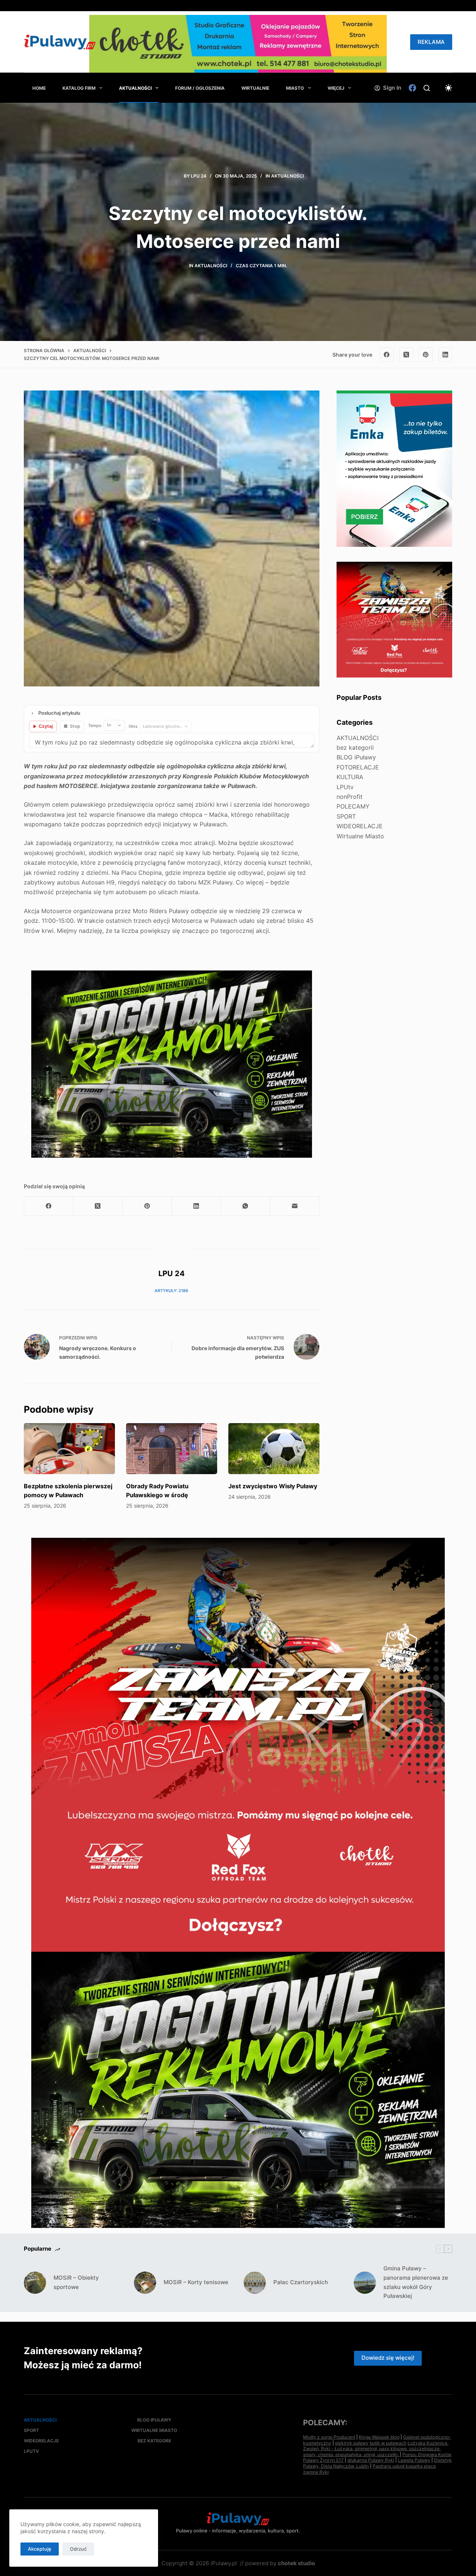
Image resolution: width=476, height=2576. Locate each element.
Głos (133, 726)
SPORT (346, 816)
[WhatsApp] (245, 1206)
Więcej (336, 88)
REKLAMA (431, 42)
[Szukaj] (427, 88)
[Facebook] (412, 88)
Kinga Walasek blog (379, 2437)
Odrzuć (78, 2549)
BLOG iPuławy (356, 757)
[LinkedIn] (446, 354)
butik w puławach (388, 2443)
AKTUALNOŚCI (135, 88)
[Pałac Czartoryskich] (255, 2283)
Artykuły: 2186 (171, 1291)
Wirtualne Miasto (360, 836)
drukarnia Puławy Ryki (371, 2460)
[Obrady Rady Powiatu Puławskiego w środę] (172, 1449)
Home (39, 88)
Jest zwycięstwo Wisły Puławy (273, 1486)
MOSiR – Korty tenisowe (196, 2282)
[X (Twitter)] (406, 354)
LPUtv (345, 787)
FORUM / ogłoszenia (200, 88)
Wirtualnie (255, 88)
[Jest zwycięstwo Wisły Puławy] (274, 1449)
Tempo (95, 726)
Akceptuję (40, 2549)
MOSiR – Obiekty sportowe (76, 2282)
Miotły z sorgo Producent (329, 2437)
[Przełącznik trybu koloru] (448, 88)
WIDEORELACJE (360, 826)
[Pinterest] (426, 354)
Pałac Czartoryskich (301, 2282)
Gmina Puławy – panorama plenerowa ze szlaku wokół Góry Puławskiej (416, 2282)
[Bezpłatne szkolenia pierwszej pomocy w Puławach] (69, 1449)
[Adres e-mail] (295, 1206)
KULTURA (350, 777)
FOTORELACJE (358, 767)
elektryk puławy (352, 2443)
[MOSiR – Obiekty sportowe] (35, 2283)
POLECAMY (353, 806)
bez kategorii (355, 747)
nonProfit (350, 797)
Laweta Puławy (414, 2460)
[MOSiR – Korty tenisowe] (145, 2283)
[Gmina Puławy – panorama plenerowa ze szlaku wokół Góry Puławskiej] (365, 2283)
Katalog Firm (79, 88)
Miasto (295, 88)
